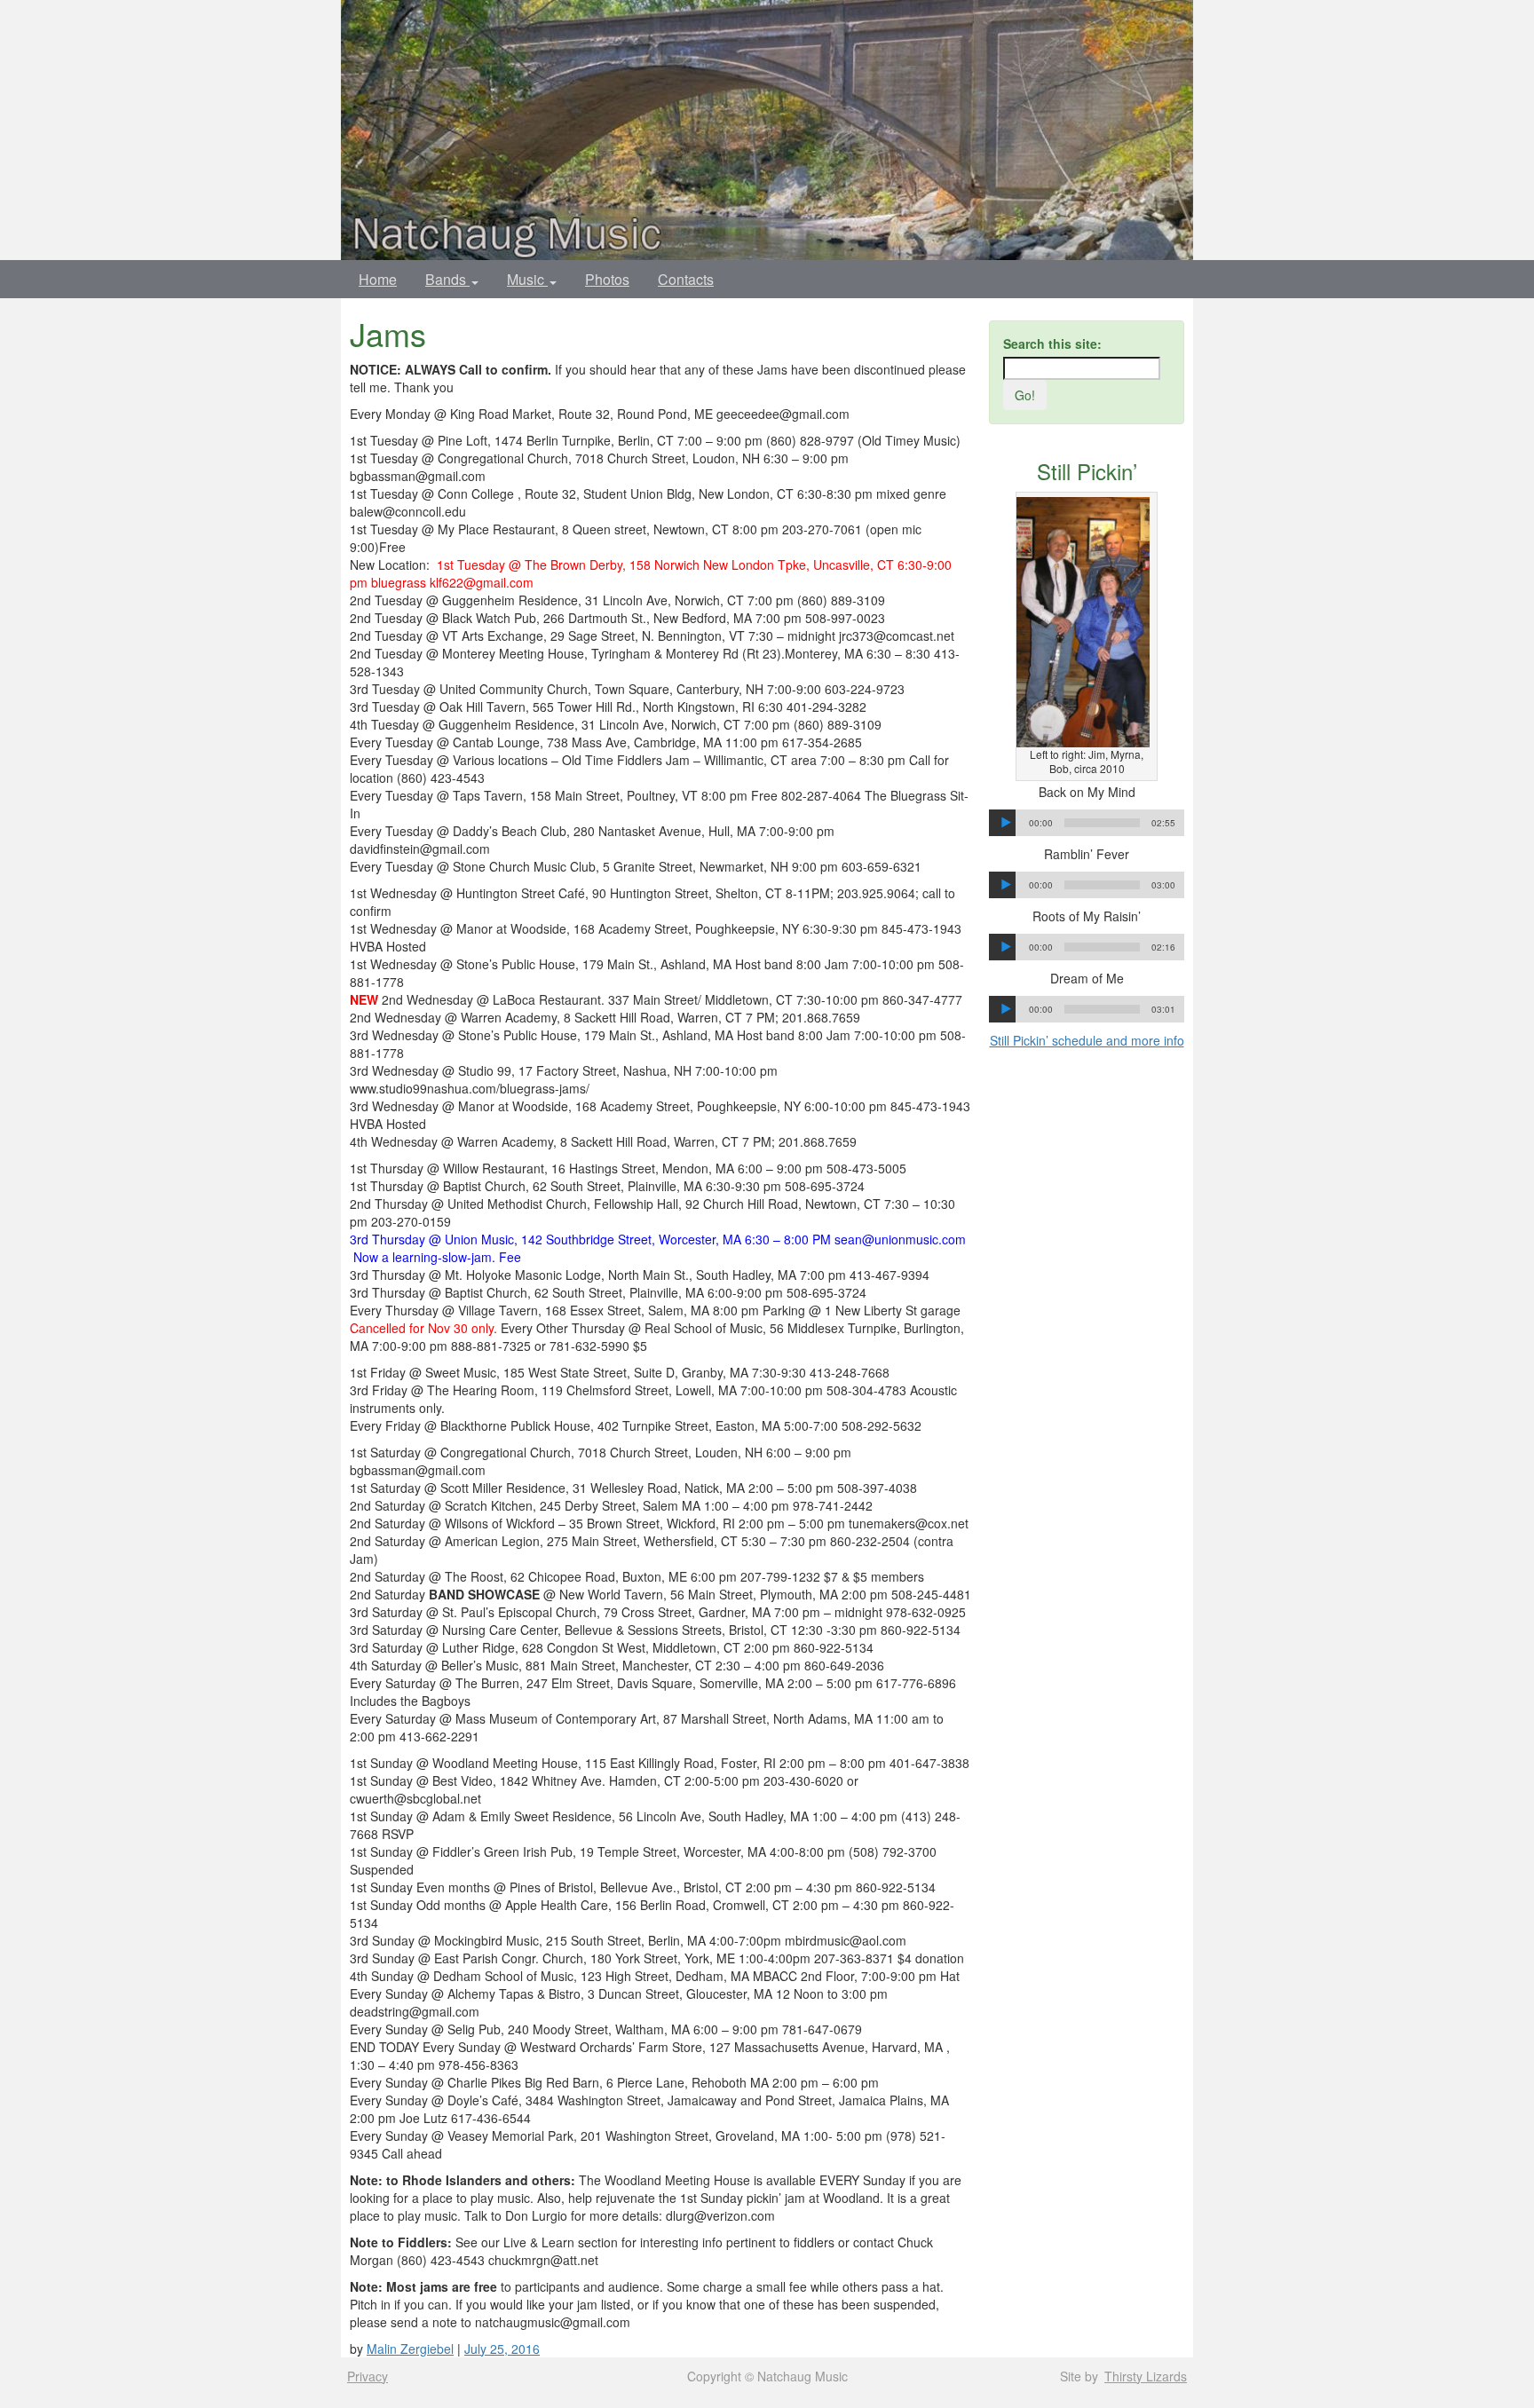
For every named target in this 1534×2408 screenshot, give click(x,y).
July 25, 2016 (502, 2349)
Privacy (368, 2376)
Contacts (686, 279)
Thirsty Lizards (1146, 2376)
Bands (447, 279)
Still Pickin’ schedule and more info (1087, 1040)
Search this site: (1052, 343)
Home (378, 279)
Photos (607, 279)
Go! (1025, 395)
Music (527, 279)
